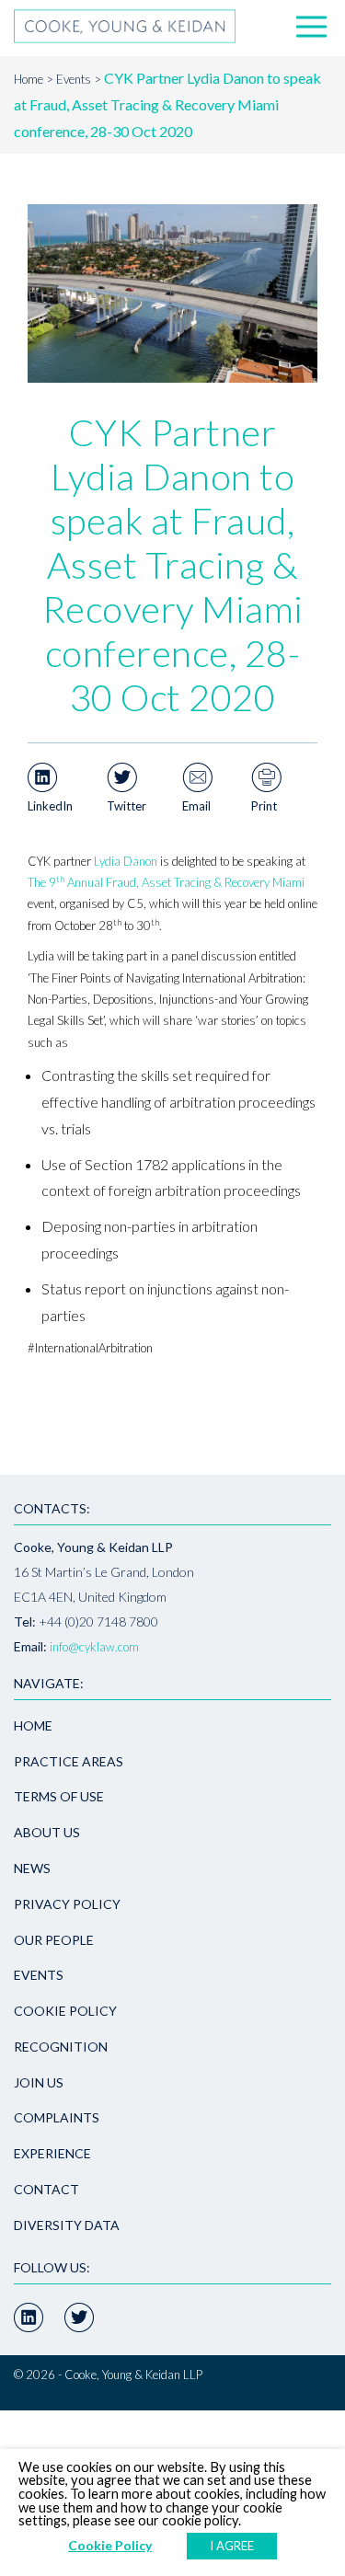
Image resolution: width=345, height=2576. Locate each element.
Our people (54, 1940)
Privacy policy (67, 1904)
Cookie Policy (65, 2011)
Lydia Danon (126, 861)
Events (74, 79)
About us (47, 1832)
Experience (52, 2153)
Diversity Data (67, 2225)
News (32, 1868)
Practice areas (69, 1761)
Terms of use (59, 1796)
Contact (46, 2189)
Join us (39, 2082)
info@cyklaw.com (94, 1647)
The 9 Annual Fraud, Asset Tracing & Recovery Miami (166, 882)
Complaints (57, 2117)
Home (29, 79)
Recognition (61, 2047)
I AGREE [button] (232, 2546)
